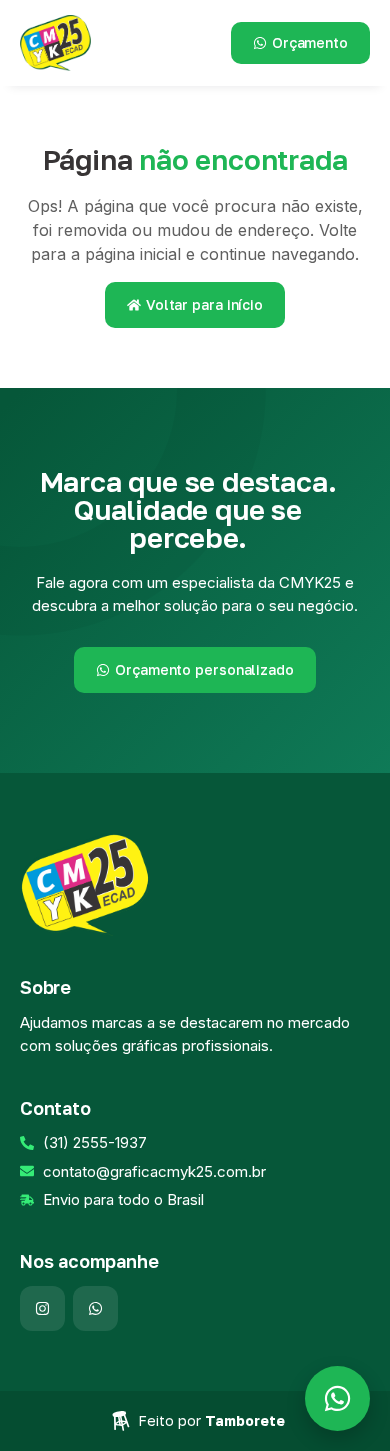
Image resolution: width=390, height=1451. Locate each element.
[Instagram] (42, 1308)
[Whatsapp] (95, 1308)
